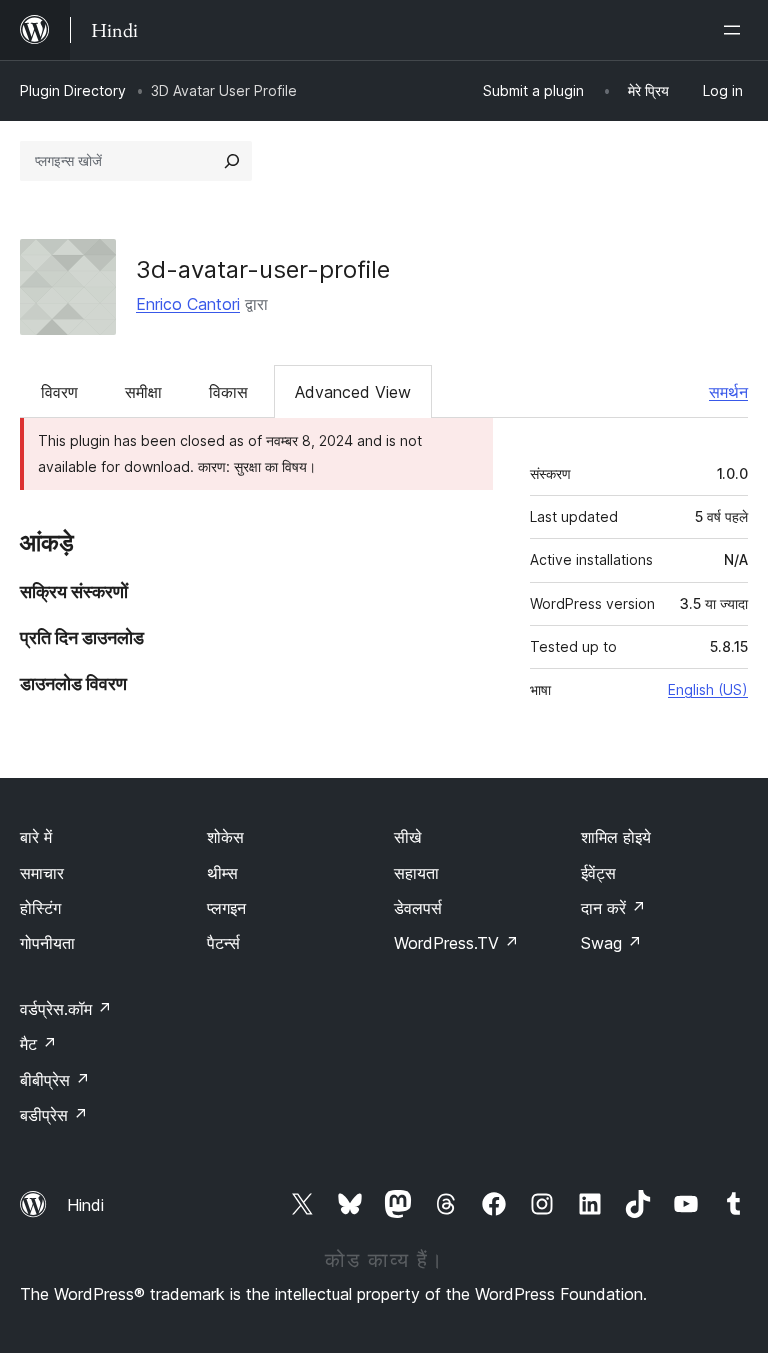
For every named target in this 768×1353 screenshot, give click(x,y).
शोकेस (225, 837)
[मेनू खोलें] (736, 30)
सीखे (407, 837)
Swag (611, 943)
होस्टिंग (40, 908)
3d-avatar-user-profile (263, 269)
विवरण (59, 392)
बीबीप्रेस (55, 1080)
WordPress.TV (456, 943)
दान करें (613, 908)
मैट (38, 1044)
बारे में (36, 837)
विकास (228, 392)
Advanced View (353, 392)
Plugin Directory (73, 90)
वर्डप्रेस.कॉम (66, 1009)
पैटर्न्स (223, 943)
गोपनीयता (47, 943)
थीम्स (222, 873)
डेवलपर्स (418, 908)
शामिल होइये (616, 837)
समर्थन (728, 392)
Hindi (85, 1205)
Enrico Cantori (188, 304)
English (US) (708, 689)
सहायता (416, 873)
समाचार (42, 873)
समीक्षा (143, 392)
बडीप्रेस (54, 1115)
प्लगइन (226, 908)
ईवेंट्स (598, 873)
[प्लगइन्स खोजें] (232, 161)
